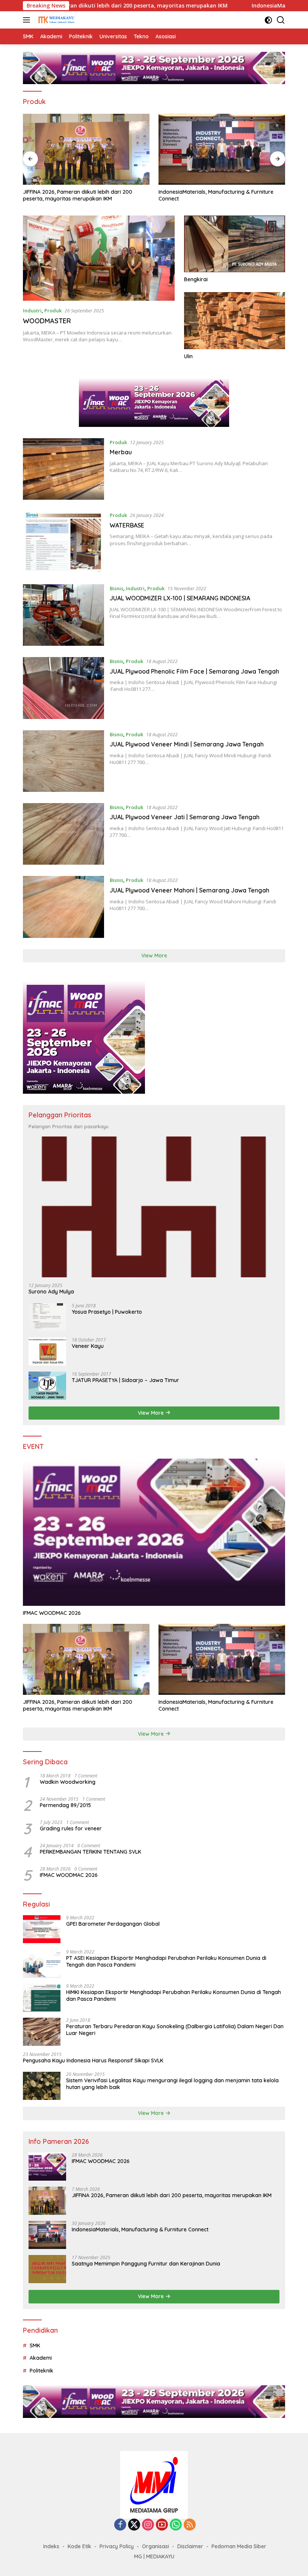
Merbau (121, 452)
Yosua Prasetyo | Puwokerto (107, 1312)
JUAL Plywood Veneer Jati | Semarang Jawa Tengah (185, 817)
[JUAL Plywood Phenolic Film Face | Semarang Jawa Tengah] (63, 688)
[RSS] (190, 2525)
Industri (32, 311)
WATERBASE (127, 525)
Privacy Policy (117, 2546)
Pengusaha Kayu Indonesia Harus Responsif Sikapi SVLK (93, 2060)
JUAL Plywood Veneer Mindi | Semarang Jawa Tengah (187, 744)
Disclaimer (190, 2546)
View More (154, 956)
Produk (53, 311)
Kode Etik (79, 2546)
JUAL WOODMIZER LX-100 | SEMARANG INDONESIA (180, 598)
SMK (35, 2345)
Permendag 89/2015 (65, 1805)
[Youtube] (162, 2525)
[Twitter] (134, 2525)
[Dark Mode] (268, 20)
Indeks (51, 2546)
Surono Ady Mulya (51, 1292)
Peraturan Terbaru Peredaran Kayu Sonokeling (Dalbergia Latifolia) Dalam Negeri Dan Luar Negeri (175, 2030)
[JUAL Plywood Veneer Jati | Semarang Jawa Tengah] (63, 834)
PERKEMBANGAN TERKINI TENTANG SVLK (91, 1852)
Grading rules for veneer (71, 1828)
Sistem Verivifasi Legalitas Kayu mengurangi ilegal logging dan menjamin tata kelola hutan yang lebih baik (172, 2084)
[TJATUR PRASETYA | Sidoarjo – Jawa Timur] (47, 1386)
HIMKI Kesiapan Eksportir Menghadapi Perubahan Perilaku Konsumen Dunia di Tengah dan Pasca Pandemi (174, 1996)
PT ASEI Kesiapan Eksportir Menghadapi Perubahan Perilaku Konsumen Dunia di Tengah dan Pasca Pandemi (166, 1961)
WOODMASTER (47, 321)
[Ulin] (235, 320)
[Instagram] (148, 2525)
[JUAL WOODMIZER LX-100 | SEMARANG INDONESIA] (63, 615)
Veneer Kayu (88, 1346)
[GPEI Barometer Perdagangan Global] (42, 1929)
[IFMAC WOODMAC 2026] (154, 1532)
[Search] (281, 20)
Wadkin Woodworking (68, 1782)
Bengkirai (196, 279)
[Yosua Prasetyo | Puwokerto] (47, 1317)
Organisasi (156, 2546)
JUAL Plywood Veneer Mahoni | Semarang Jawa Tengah (189, 890)
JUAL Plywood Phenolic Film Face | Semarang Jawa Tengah (194, 671)
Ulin (188, 356)
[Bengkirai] (235, 244)
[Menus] (28, 20)
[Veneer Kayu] (47, 1351)
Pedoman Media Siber (239, 2546)
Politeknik (42, 2371)
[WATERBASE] (63, 542)
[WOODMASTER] (99, 258)
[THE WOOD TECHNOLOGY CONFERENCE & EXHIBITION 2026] (222, 149)
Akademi (41, 2358)
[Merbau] (63, 469)
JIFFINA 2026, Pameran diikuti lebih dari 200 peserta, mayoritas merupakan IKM (78, 1705)
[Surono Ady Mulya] (154, 1207)
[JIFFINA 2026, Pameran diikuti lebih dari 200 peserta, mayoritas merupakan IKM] (86, 1659)
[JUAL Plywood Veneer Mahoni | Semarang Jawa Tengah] (63, 907)
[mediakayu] (55, 20)
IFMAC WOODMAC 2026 (52, 1613)
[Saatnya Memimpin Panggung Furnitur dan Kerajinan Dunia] (47, 2269)
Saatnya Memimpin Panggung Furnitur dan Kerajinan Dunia (146, 2264)
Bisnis (116, 588)
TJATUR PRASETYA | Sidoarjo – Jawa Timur (125, 1380)
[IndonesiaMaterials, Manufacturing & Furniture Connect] (86, 149)
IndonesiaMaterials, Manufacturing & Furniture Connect (80, 195)
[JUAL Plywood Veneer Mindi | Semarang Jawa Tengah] (63, 761)
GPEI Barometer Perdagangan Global (113, 1924)
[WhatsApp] (176, 2525)
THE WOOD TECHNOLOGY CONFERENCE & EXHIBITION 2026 (211, 195)
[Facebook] (120, 2525)
